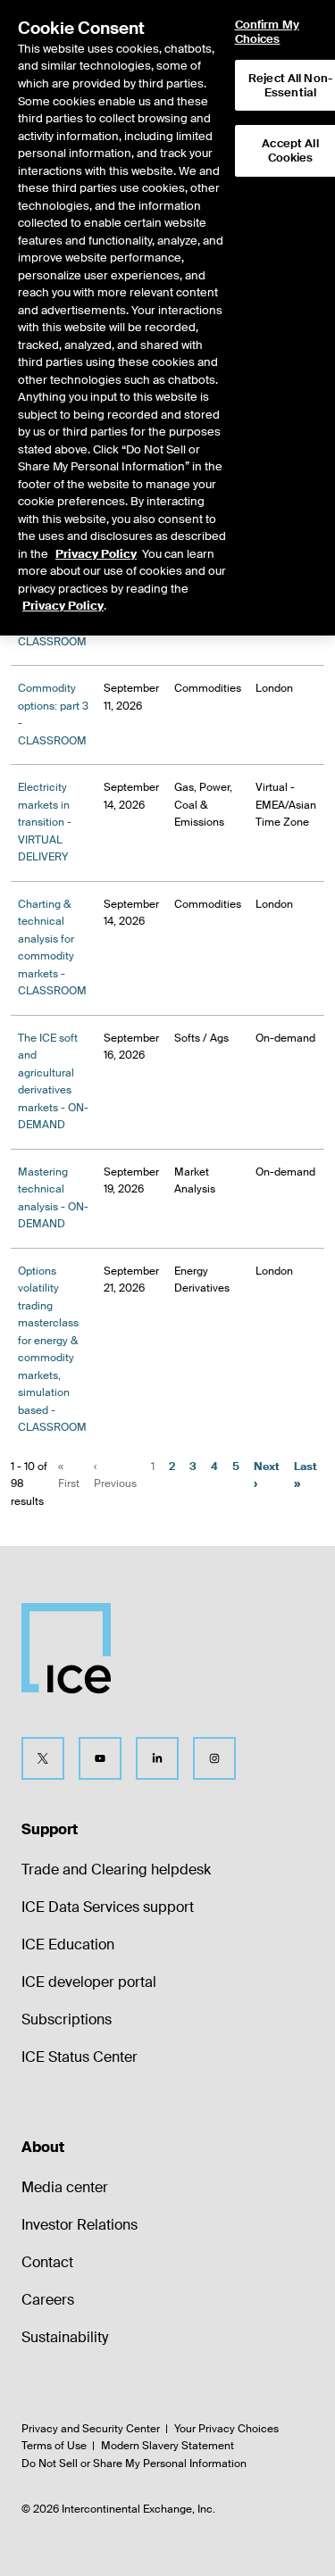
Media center (65, 2187)
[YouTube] (100, 1758)
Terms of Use (54, 2446)
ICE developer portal (89, 1982)
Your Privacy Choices (226, 2429)
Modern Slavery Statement (167, 2446)
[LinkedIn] (157, 1758)
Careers (48, 2300)
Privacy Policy (96, 554)
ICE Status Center (80, 2057)
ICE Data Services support (108, 1907)
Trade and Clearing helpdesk (116, 1870)
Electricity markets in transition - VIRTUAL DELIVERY (45, 822)
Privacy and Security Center (91, 2429)
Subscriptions (67, 2019)
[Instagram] (214, 1758)
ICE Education (68, 1944)
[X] (43, 1758)
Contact (47, 2262)
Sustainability (65, 2337)
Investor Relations (80, 2225)
